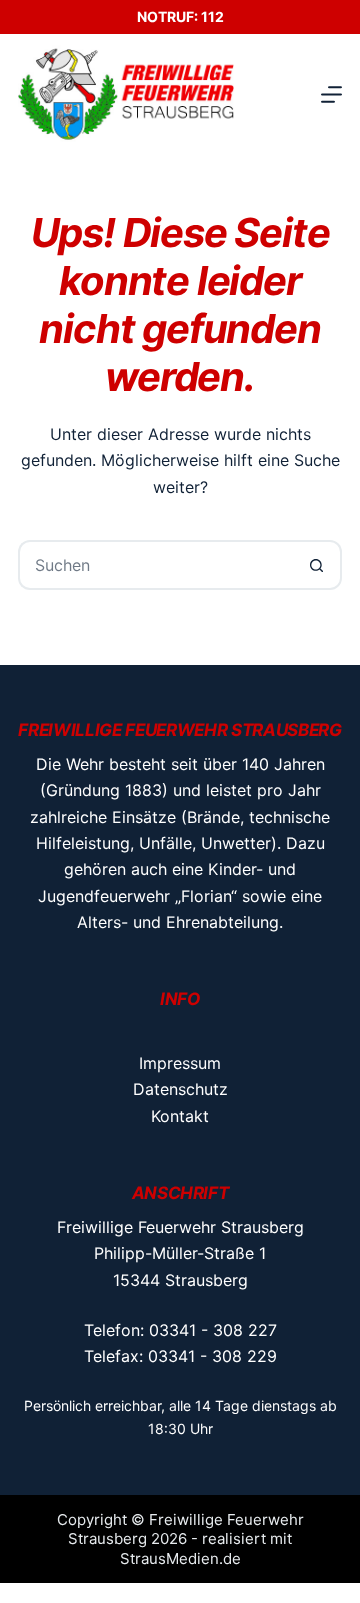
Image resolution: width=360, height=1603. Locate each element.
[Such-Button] (317, 565)
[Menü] (331, 94)
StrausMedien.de (180, 1558)
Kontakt (180, 1116)
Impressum (180, 1063)
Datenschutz (180, 1089)
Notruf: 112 (180, 16)
